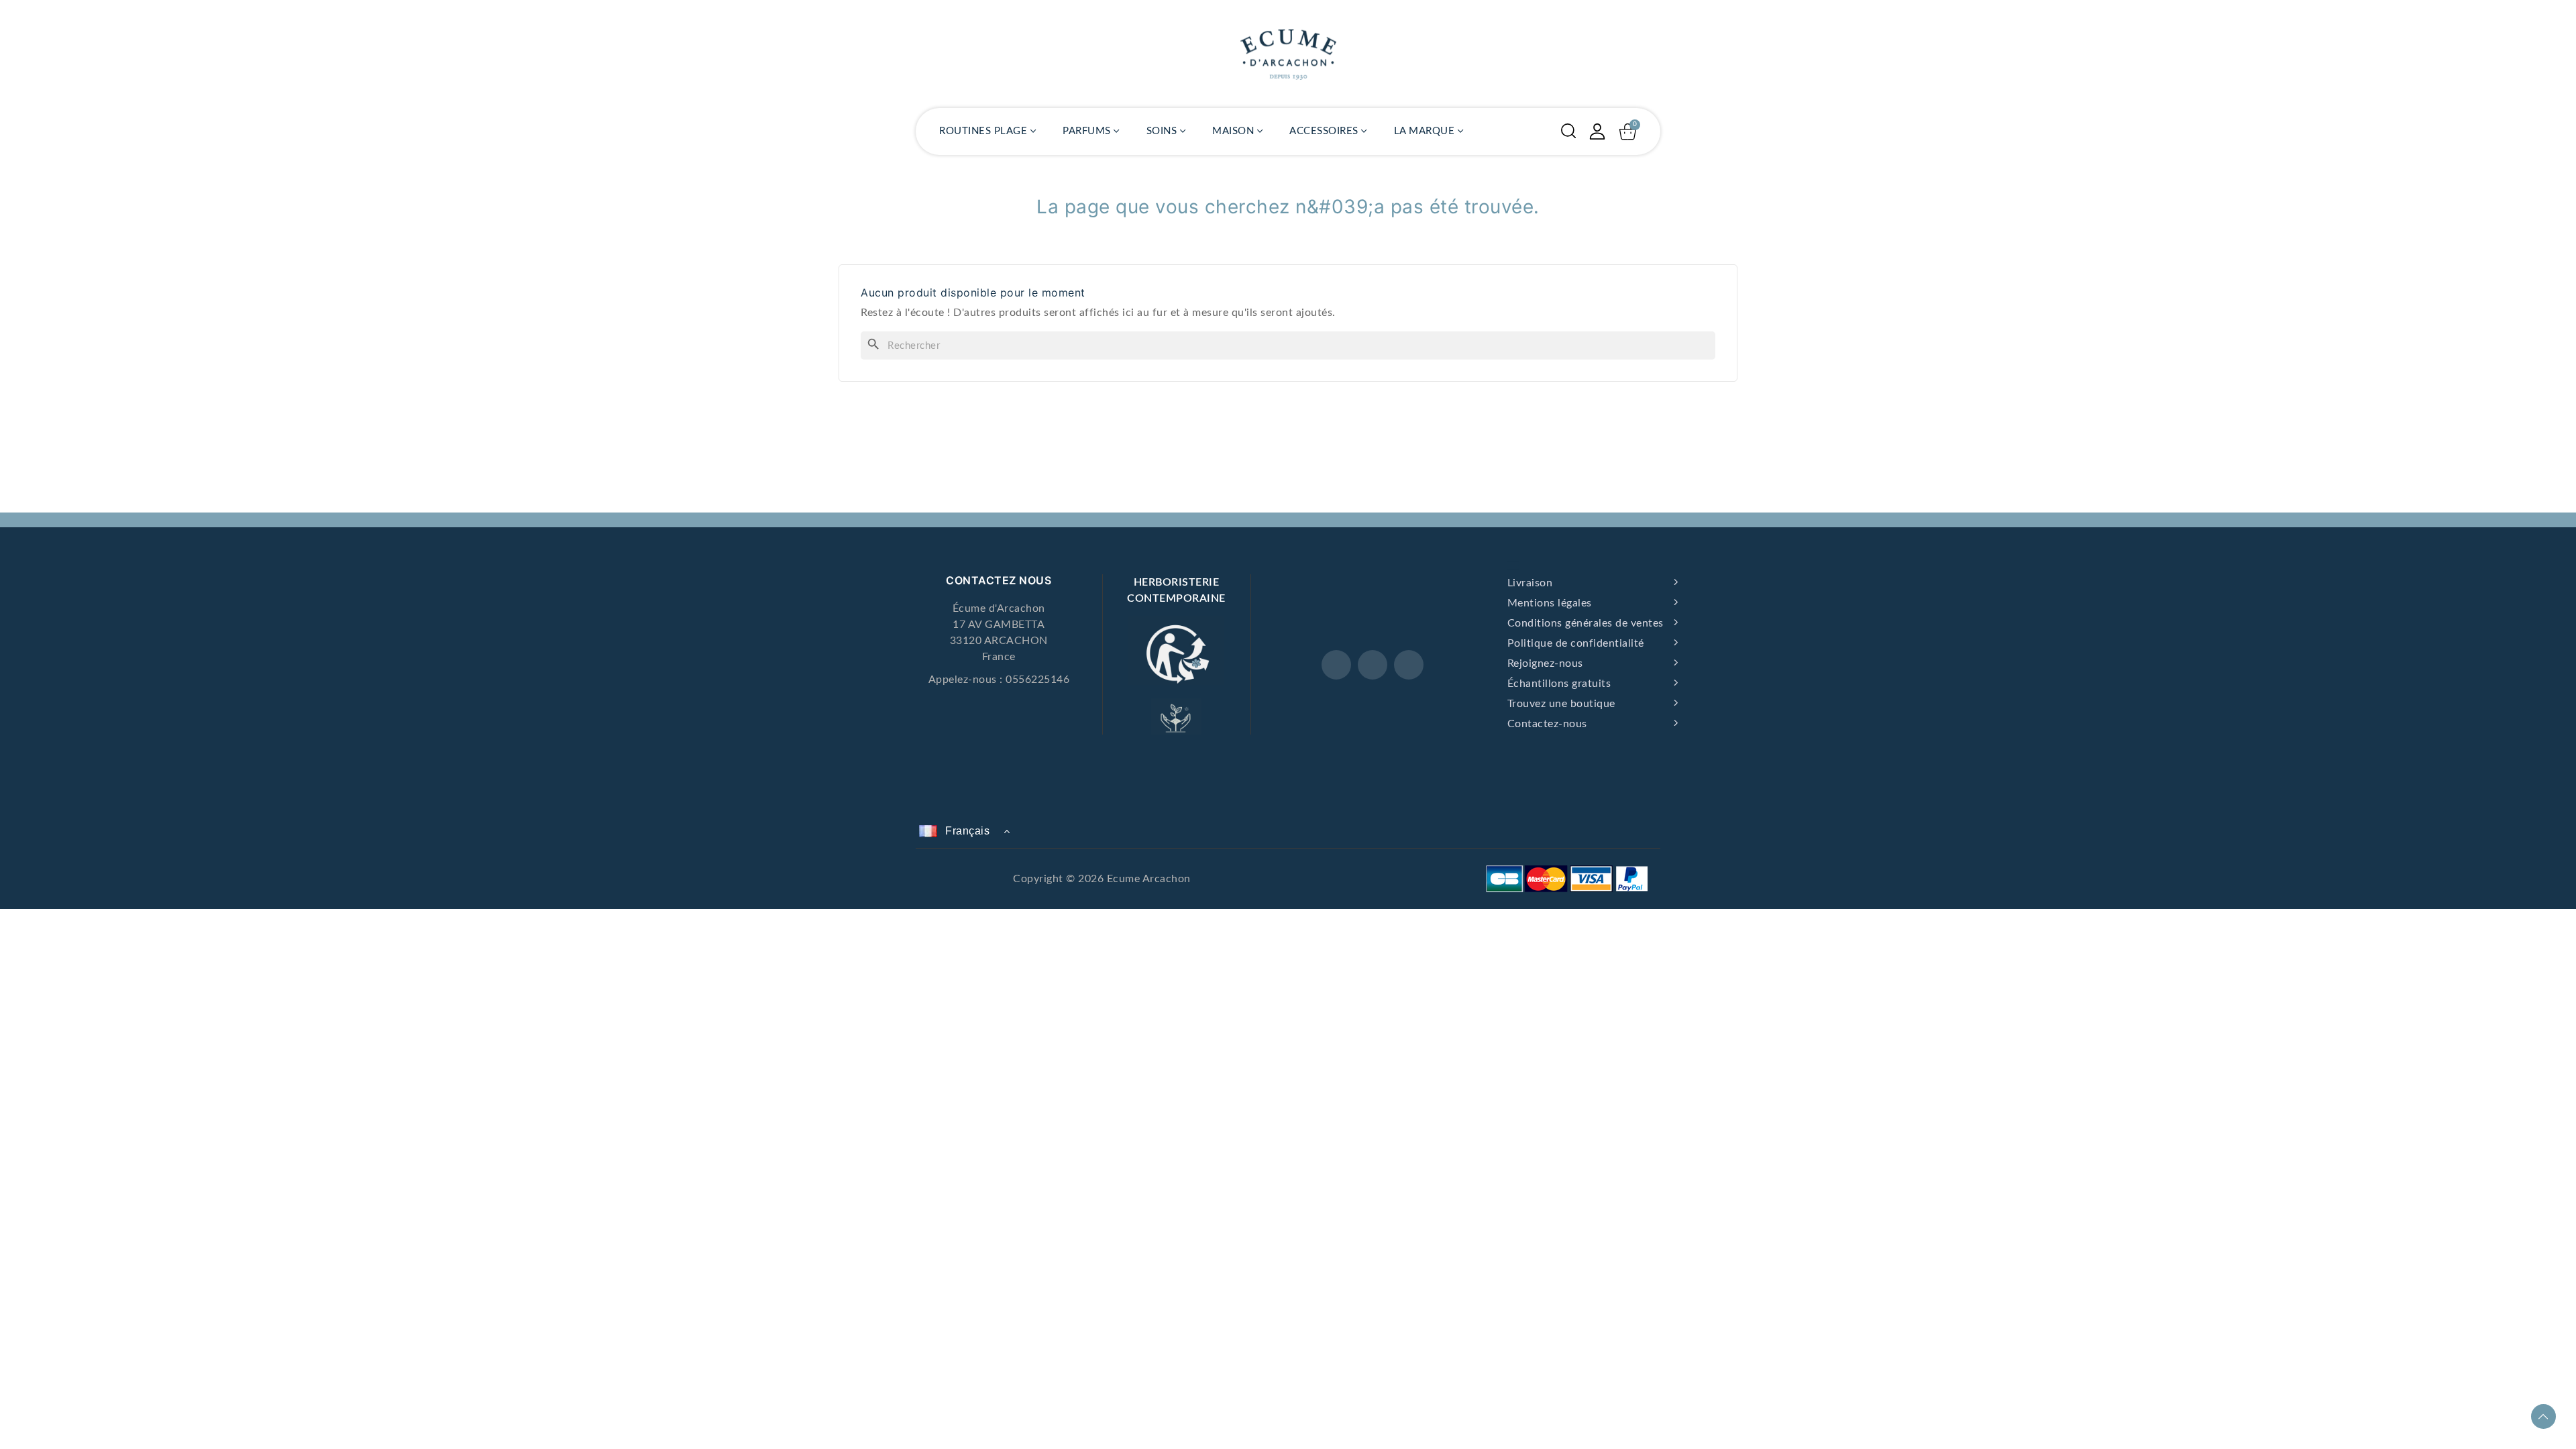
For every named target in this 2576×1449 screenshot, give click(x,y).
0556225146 (1037, 680)
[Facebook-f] (1336, 665)
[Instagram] (1373, 665)
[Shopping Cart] (1628, 132)
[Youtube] (1409, 665)
